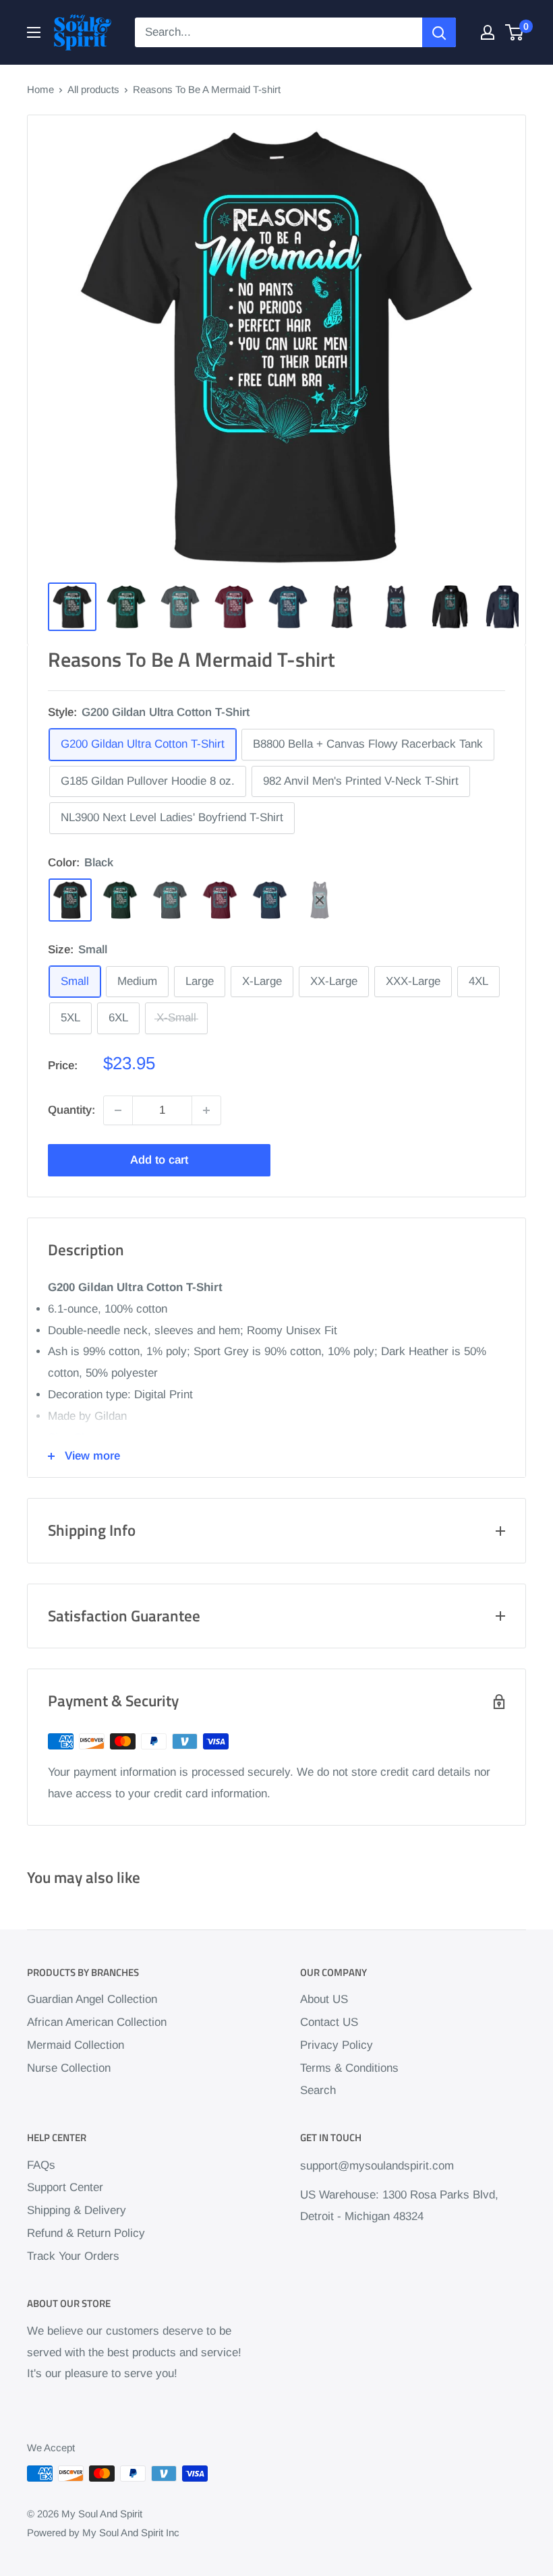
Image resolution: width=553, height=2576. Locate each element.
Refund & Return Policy (86, 2233)
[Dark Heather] (170, 900)
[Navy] (270, 900)
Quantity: (71, 1110)
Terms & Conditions (349, 2068)
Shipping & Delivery (77, 2210)
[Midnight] (320, 900)
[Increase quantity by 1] (206, 1110)
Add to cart (159, 1160)
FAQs (41, 2165)
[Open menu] (34, 32)
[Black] (70, 900)
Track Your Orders (73, 2256)
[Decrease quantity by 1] (118, 1110)
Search (318, 2090)
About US (324, 1999)
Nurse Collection (69, 2068)
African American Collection (97, 2022)
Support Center (65, 2187)
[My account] (488, 32)
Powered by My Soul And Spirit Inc (103, 2533)
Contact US (329, 2022)
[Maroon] (220, 900)
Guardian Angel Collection (92, 1999)
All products (93, 89)
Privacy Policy (337, 2045)
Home (40, 89)
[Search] (439, 32)
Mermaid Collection (76, 2045)
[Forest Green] (120, 900)
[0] (515, 32)
